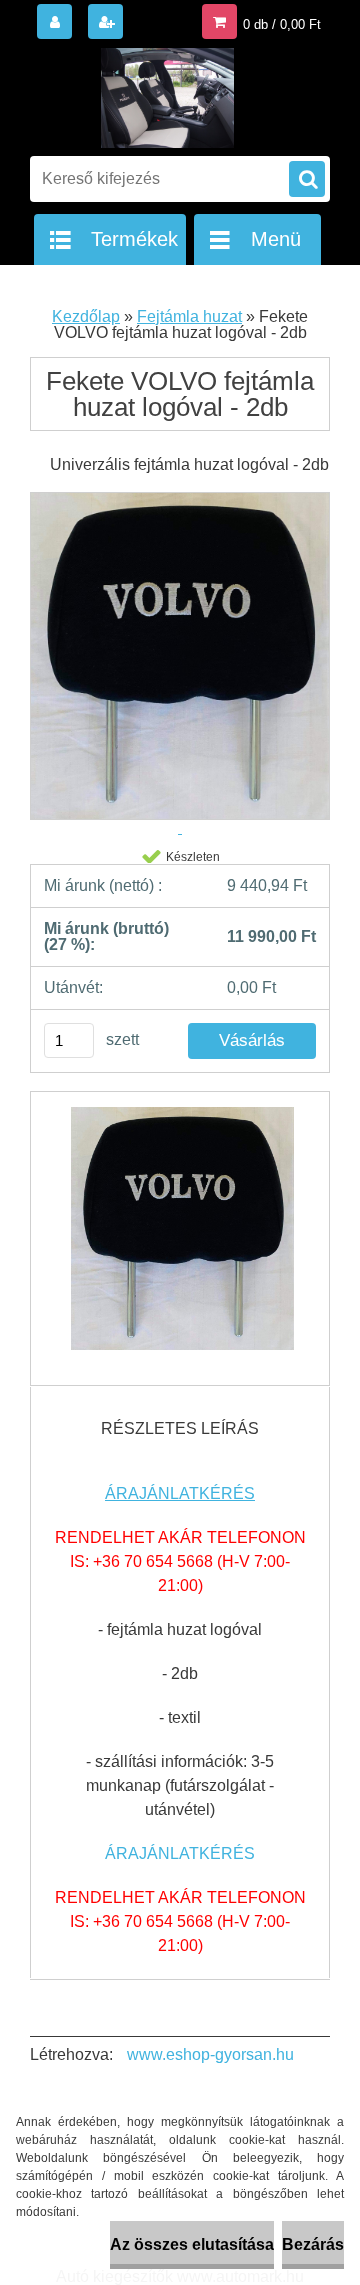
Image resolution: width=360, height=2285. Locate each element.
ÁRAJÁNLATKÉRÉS (180, 1493)
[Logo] (167, 98)
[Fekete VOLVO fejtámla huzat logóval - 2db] (180, 1238)
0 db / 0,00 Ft (282, 24)
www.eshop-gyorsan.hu (210, 2054)
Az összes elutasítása (192, 2244)
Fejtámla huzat (189, 316)
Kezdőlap (86, 316)
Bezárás (313, 2244)
